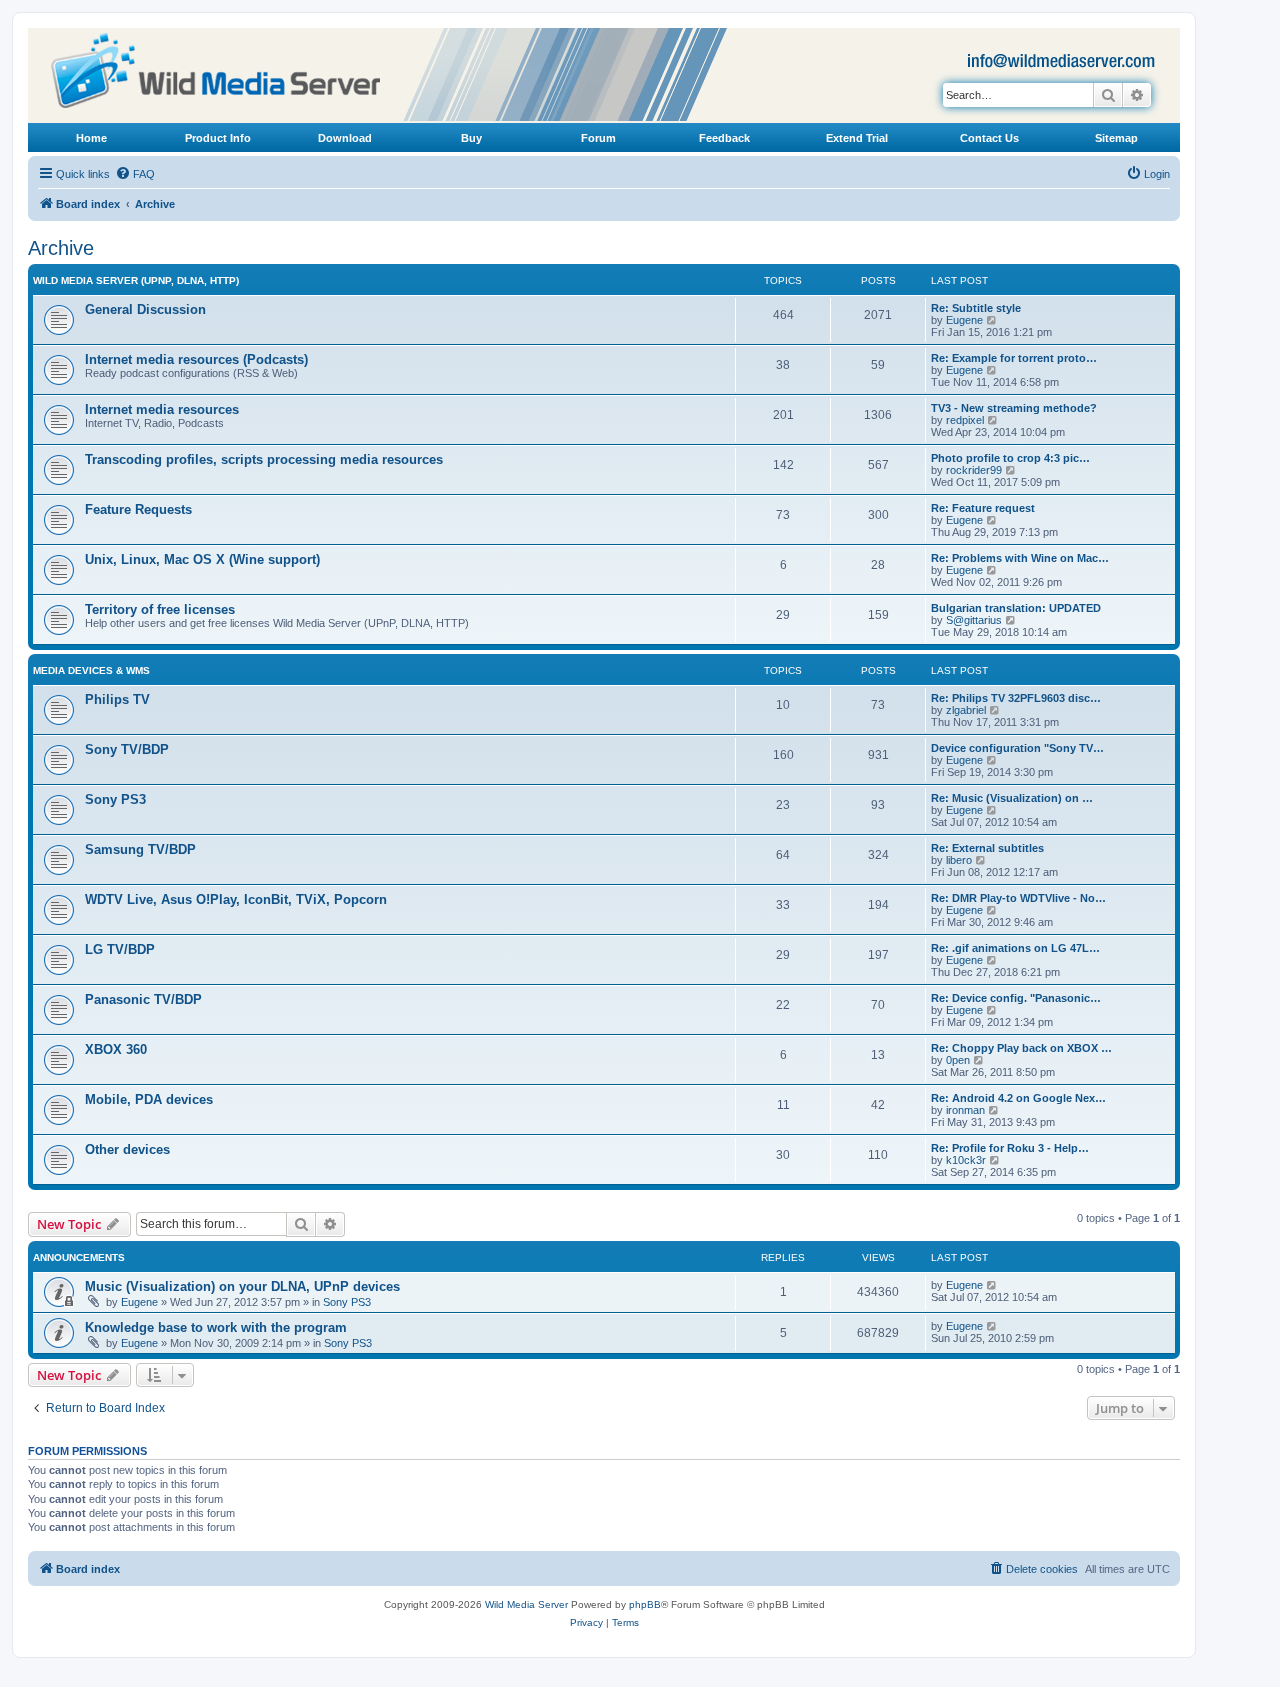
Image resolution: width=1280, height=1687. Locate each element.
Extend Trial (857, 138)
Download (345, 138)
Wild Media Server (526, 1604)
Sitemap (1116, 138)
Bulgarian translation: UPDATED (1016, 608)
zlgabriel (966, 710)
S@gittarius (974, 620)
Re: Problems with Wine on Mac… (1020, 558)
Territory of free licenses (160, 609)
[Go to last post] (992, 1285)
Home (91, 138)
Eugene (964, 320)
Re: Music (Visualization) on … (1012, 798)
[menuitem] (135, 174)
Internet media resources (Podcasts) (196, 359)
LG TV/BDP (120, 949)
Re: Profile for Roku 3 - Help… (1010, 1148)
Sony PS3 (115, 799)
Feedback (724, 138)
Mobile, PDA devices (149, 1099)
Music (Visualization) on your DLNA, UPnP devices (242, 1286)
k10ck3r (966, 1160)
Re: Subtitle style (976, 308)
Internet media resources (162, 409)
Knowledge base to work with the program (216, 1327)
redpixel (965, 420)
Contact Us (989, 138)
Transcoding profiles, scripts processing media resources (264, 459)
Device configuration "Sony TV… (1017, 748)
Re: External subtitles (987, 848)
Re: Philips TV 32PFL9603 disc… (1016, 698)
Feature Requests (138, 509)
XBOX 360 (116, 1049)
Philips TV (117, 699)
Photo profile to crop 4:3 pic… (1010, 458)
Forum (598, 138)
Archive (61, 248)
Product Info (218, 138)
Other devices (127, 1149)
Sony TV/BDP (127, 749)
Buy (471, 138)
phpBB (645, 1604)
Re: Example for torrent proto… (1014, 358)
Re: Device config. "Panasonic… (1016, 998)
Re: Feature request (983, 508)
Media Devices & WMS (91, 670)
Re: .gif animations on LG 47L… (1015, 948)
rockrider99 (974, 470)
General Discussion (145, 309)
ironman (965, 1110)
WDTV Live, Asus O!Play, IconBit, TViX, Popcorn (236, 899)
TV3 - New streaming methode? (1014, 408)
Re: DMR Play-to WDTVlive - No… (1018, 898)
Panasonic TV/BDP (143, 999)
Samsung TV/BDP (140, 849)
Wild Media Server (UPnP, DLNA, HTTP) (136, 280)
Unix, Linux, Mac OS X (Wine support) (202, 559)
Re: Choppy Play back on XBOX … (1021, 1048)
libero (959, 860)
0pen (958, 1060)
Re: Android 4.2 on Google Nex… (1018, 1098)
